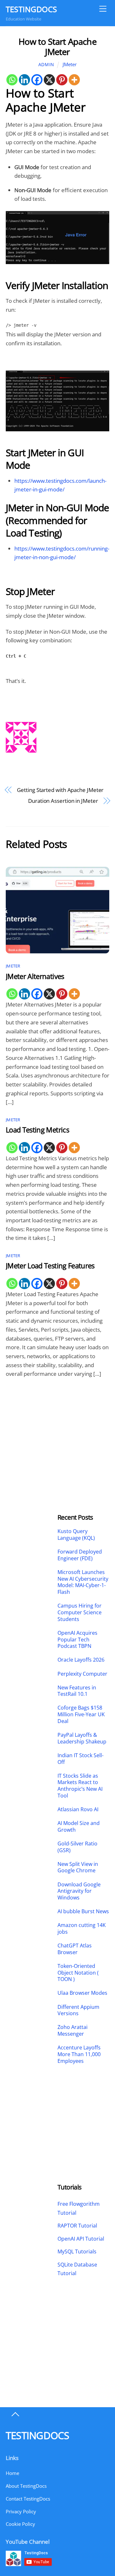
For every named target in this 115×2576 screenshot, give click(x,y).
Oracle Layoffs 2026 (81, 1660)
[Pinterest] (62, 80)
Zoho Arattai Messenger (73, 2031)
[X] (49, 80)
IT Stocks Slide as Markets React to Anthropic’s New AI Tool (80, 1786)
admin (46, 64)
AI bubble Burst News (83, 1911)
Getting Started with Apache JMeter (60, 790)
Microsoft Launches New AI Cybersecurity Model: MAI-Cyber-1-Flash (83, 1582)
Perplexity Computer (83, 1674)
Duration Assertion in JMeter (63, 801)
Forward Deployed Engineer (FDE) (80, 1555)
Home (12, 2473)
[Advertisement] (32, 1429)
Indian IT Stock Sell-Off (80, 1759)
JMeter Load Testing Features (50, 1266)
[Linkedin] (24, 80)
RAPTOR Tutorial (77, 2226)
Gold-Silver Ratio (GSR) (77, 1847)
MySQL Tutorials (77, 2251)
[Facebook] (37, 80)
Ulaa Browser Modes (82, 1993)
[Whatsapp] (12, 80)
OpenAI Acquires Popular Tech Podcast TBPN (77, 1640)
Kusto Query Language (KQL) (76, 1535)
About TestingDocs (26, 2486)
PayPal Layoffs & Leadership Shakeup (82, 1738)
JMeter (70, 64)
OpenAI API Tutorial (81, 2239)
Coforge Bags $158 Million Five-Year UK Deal (81, 1714)
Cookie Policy (20, 2524)
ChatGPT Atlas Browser (75, 1949)
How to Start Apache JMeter (57, 47)
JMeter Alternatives (35, 976)
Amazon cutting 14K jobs (82, 1929)
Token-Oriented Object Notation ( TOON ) (78, 1973)
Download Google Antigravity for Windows (79, 1891)
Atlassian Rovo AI (78, 1809)
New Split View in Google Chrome (78, 1867)
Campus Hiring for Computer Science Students (80, 1612)
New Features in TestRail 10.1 (77, 1691)
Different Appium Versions (78, 2010)
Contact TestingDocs (28, 2499)
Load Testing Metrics (37, 1130)
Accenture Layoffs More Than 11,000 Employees (79, 2054)
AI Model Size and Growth (79, 1827)
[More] (74, 80)
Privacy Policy (21, 2511)
